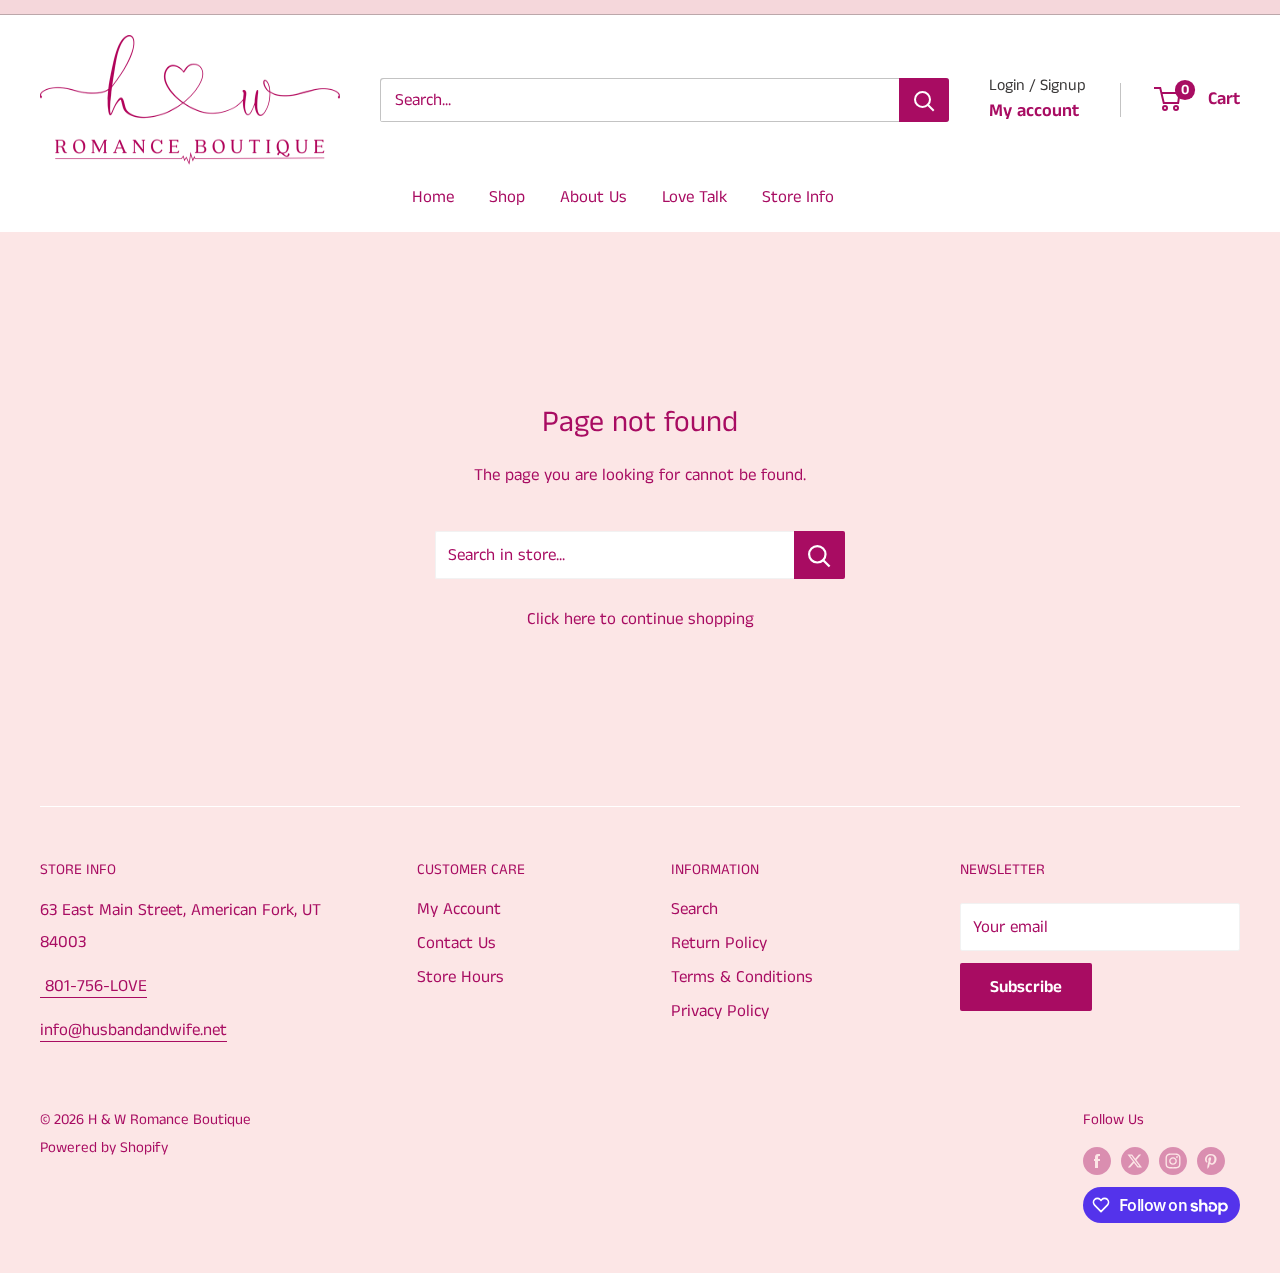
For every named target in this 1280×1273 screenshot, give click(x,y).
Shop (507, 197)
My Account (459, 909)
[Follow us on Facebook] (1097, 1160)
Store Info (798, 197)
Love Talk (694, 197)
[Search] (924, 100)
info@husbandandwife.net (133, 1030)
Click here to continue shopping (640, 619)
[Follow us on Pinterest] (1211, 1160)
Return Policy (719, 943)
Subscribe (1026, 987)
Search (694, 909)
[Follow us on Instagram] (1173, 1160)
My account (1034, 111)
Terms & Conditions (742, 977)
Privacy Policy (720, 1011)
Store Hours (460, 977)
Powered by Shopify (104, 1147)
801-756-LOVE (93, 986)
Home (433, 197)
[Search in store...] (819, 555)
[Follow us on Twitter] (1135, 1160)
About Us (593, 197)
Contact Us (456, 943)
